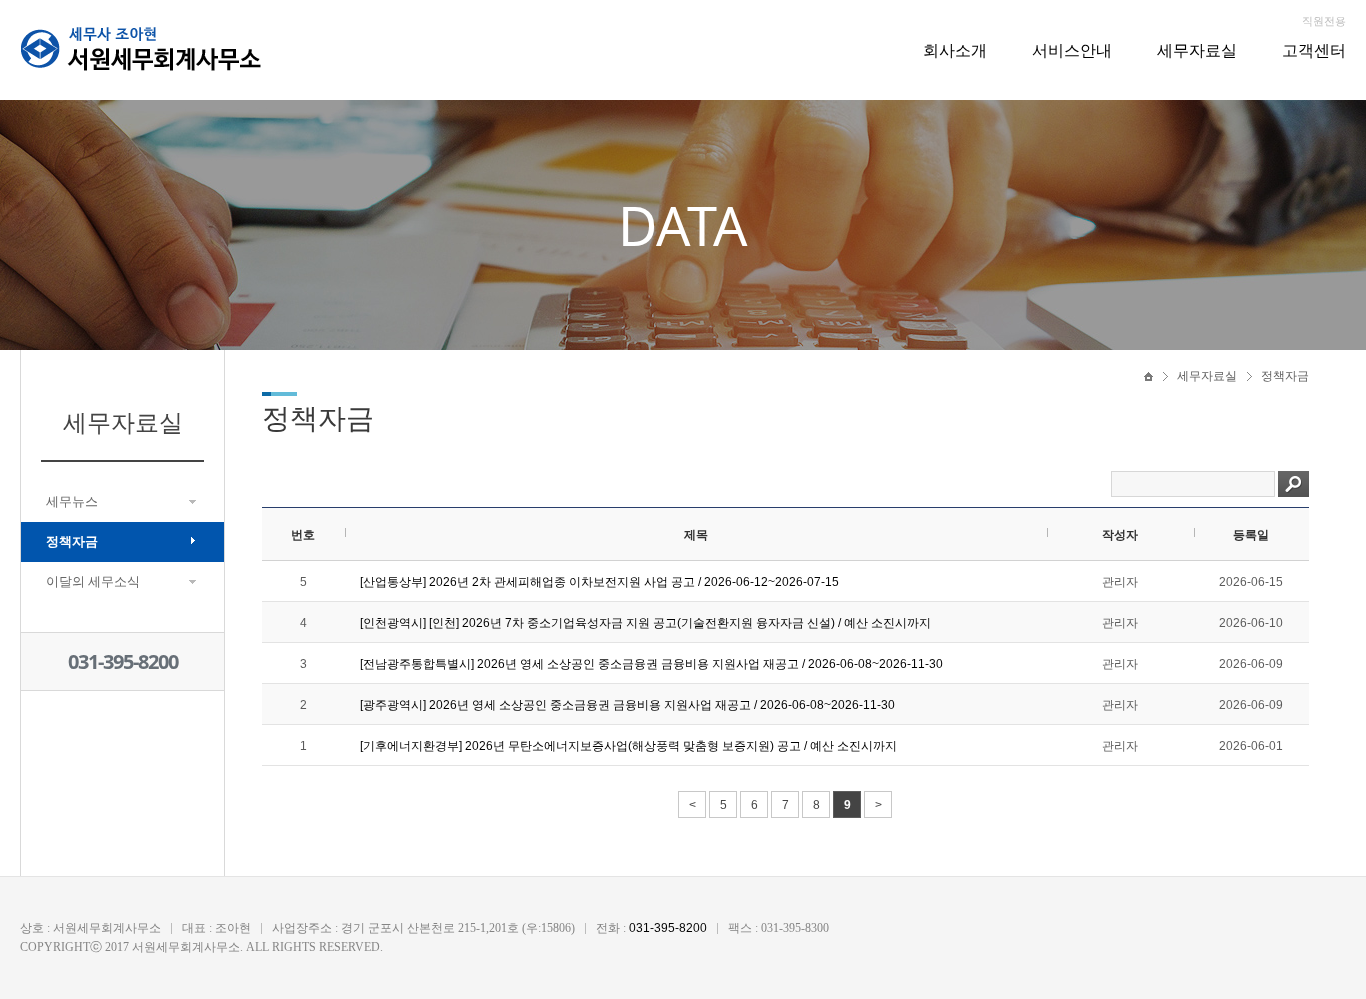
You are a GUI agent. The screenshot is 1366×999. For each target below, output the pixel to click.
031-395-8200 (123, 661)
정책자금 (72, 541)
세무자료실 (1197, 50)
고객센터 (1314, 50)
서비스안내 (1072, 50)
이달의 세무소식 (93, 581)
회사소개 (955, 50)
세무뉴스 (72, 501)
